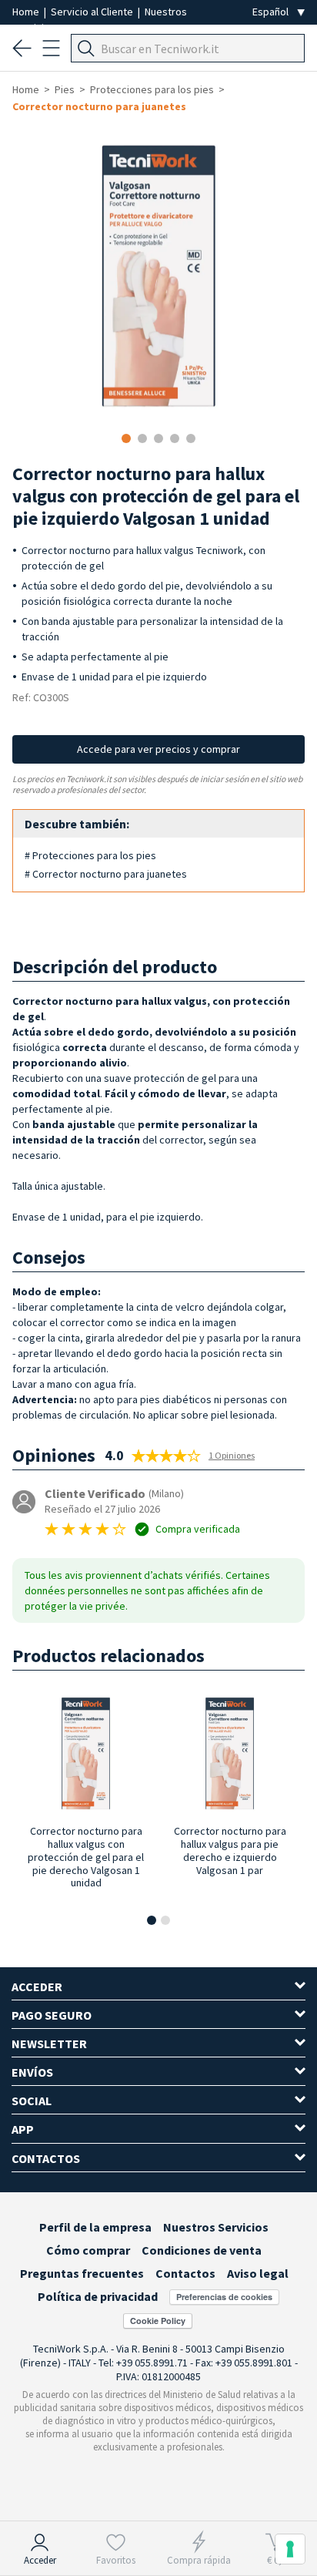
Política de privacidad (98, 2296)
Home (27, 12)
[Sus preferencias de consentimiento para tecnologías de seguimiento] (290, 2549)
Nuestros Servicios (216, 2227)
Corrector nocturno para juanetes (99, 106)
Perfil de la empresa (95, 2227)
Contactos (185, 2273)
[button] (152, 1920)
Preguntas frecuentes (82, 2273)
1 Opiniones (232, 1455)
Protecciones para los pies (152, 89)
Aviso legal (258, 2273)
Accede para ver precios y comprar (158, 749)
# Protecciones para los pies (90, 855)
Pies (65, 89)
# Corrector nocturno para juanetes (106, 874)
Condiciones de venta (202, 2250)
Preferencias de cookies (224, 2297)
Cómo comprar (88, 2250)
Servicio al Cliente (93, 12)
